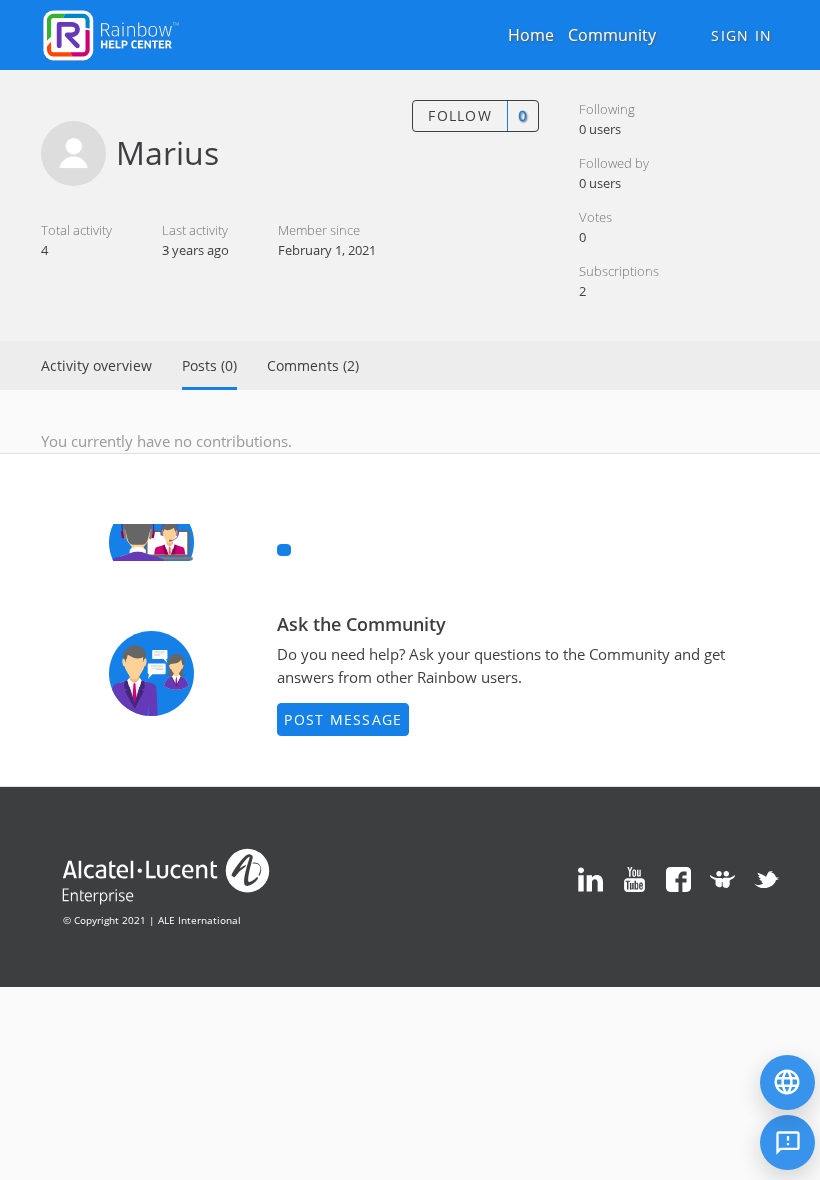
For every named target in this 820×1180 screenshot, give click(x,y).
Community (612, 35)
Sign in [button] (741, 35)
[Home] (111, 33)
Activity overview (96, 365)
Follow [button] (460, 115)
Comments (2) (313, 365)
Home (531, 35)
